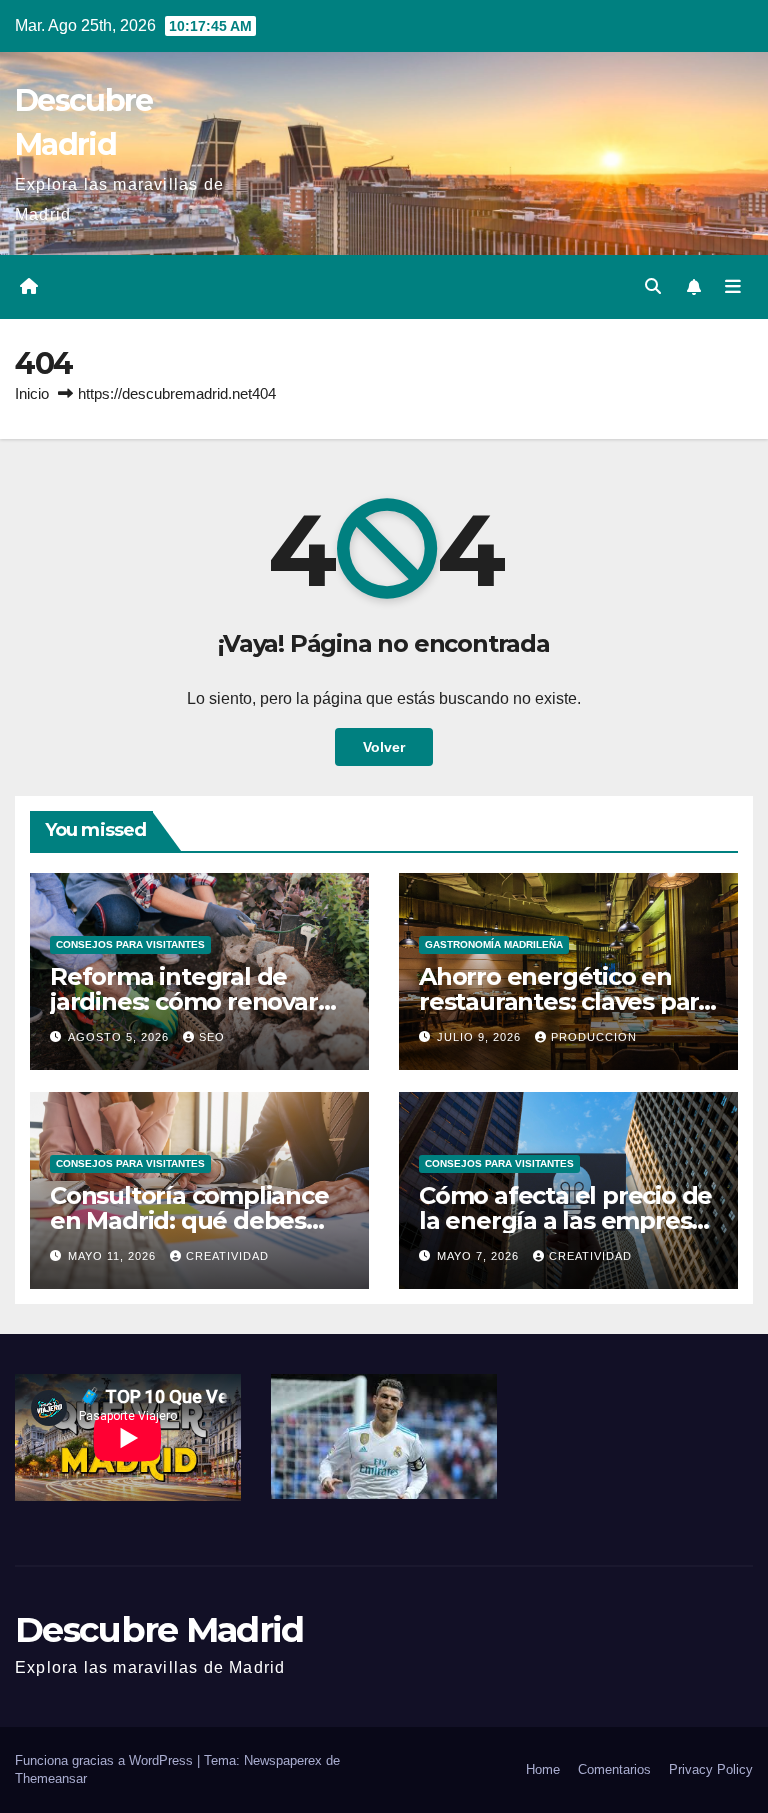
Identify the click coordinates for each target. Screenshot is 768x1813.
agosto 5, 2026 (120, 1037)
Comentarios (614, 1769)
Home (543, 1769)
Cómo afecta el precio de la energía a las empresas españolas (568, 1220)
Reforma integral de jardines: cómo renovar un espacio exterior (184, 1001)
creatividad (227, 1256)
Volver (384, 747)
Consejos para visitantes (130, 944)
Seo (212, 1037)
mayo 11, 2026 (114, 1256)
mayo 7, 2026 (480, 1256)
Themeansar (51, 1778)
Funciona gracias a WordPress (106, 1760)
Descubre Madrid (159, 1629)
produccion (594, 1037)
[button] (653, 286)
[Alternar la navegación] (733, 287)
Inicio (32, 393)
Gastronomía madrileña (494, 944)
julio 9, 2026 (481, 1037)
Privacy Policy (711, 1769)
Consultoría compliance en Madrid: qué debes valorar (189, 1220)
